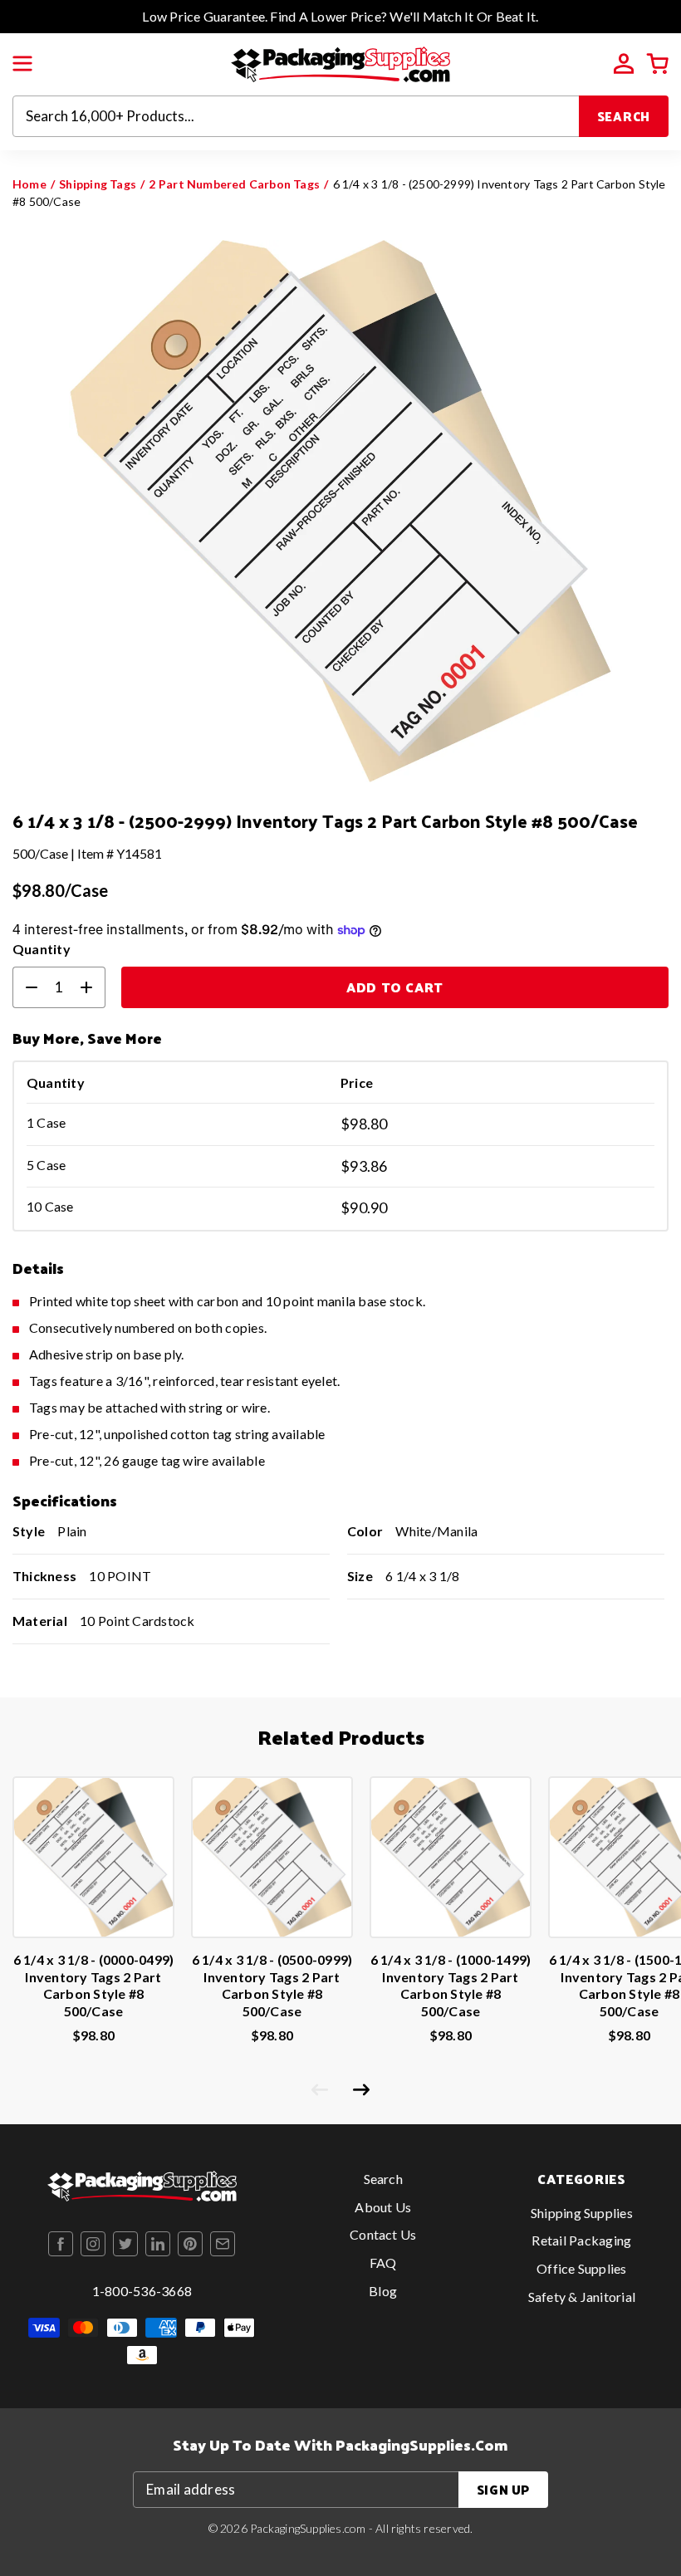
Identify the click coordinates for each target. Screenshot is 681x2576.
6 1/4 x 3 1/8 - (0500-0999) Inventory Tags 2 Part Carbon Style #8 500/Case (272, 1985)
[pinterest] (190, 2244)
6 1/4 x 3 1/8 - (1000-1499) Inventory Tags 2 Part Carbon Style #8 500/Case (451, 1985)
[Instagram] (93, 2244)
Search (624, 116)
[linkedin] (158, 2244)
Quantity (42, 949)
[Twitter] (125, 2244)
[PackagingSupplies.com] (340, 63)
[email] (223, 2244)
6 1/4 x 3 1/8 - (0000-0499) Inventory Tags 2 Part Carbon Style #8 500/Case (93, 1985)
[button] (22, 64)
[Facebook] (61, 2244)
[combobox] (296, 116)
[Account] (624, 64)
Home (29, 184)
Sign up (503, 2489)
